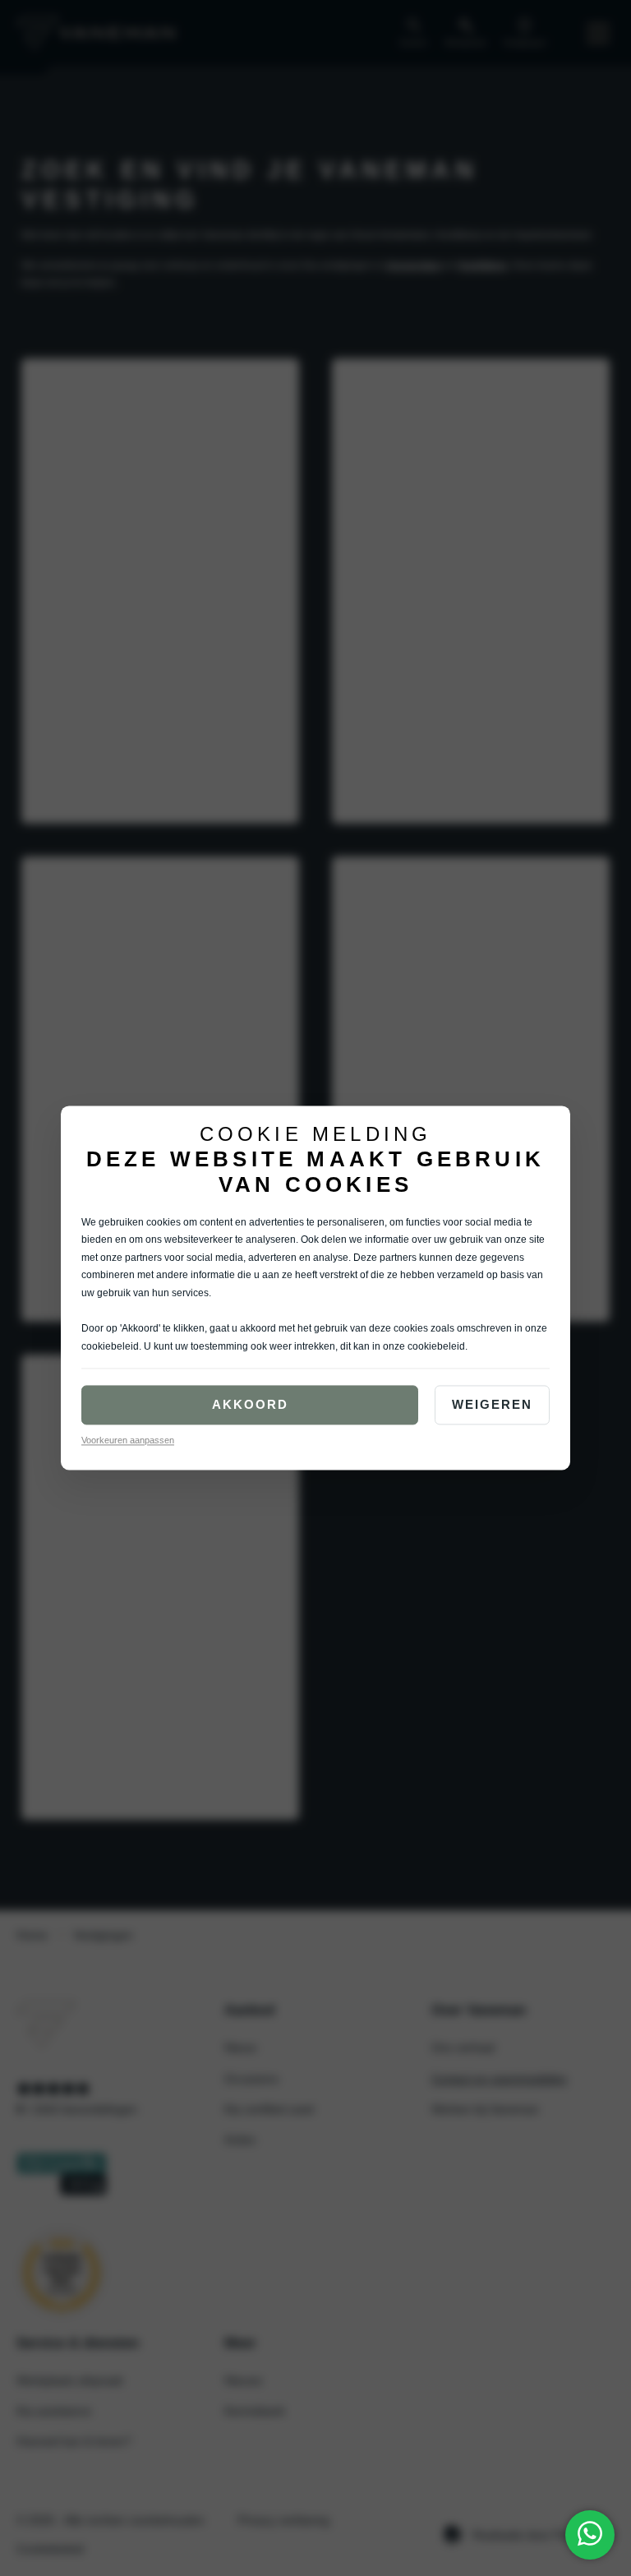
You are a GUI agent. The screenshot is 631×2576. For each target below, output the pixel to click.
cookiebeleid (110, 1346)
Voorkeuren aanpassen (128, 1441)
